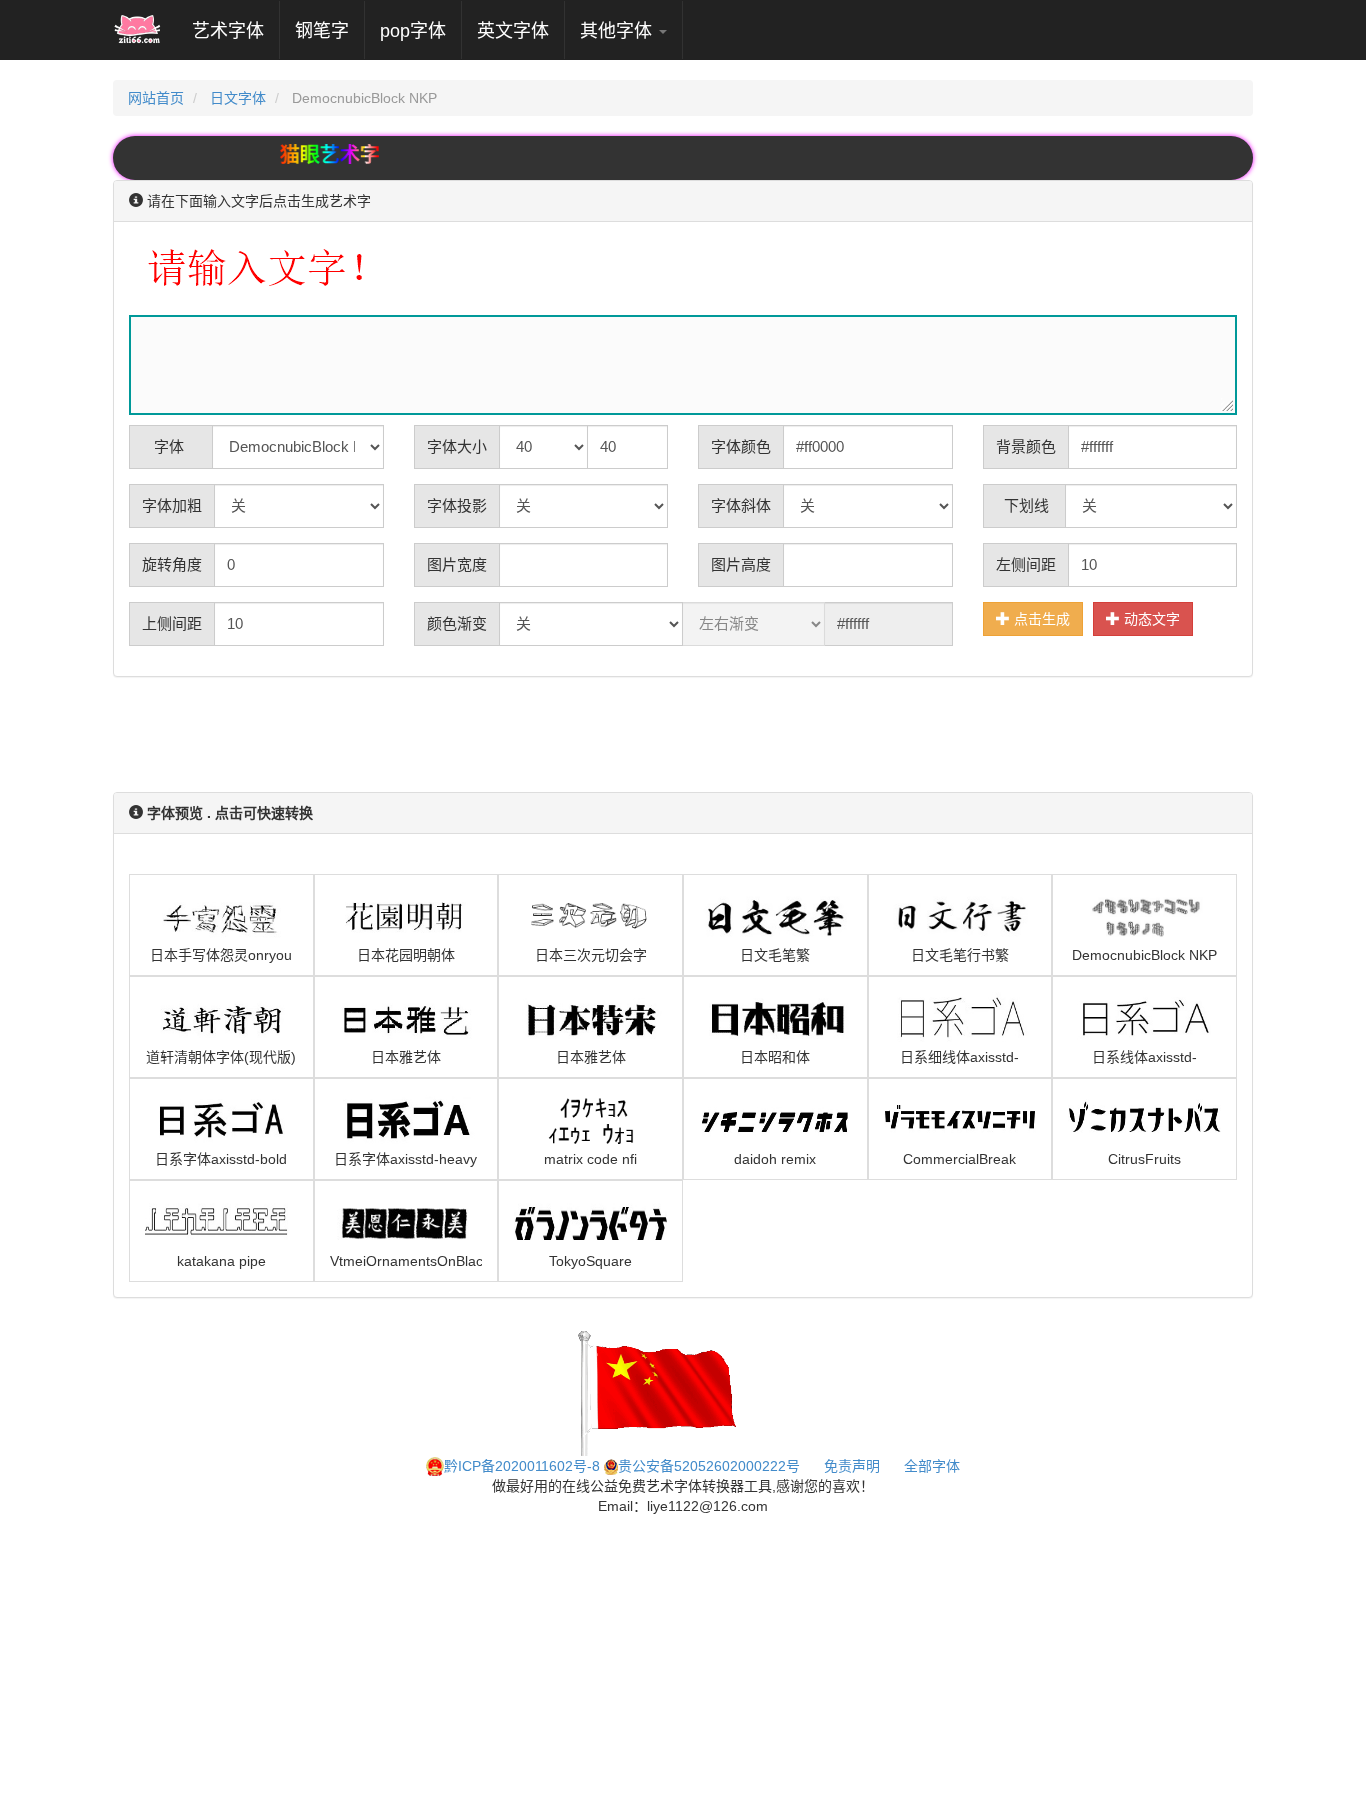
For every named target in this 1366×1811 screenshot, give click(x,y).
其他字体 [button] (618, 31)
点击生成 (1040, 619)
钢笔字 (322, 31)
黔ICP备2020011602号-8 (522, 1466)
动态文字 (1150, 619)
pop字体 (413, 31)
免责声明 (852, 1466)
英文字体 (513, 31)
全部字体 (932, 1466)
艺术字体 (235, 30)
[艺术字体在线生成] (137, 30)
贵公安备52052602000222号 (709, 1466)
